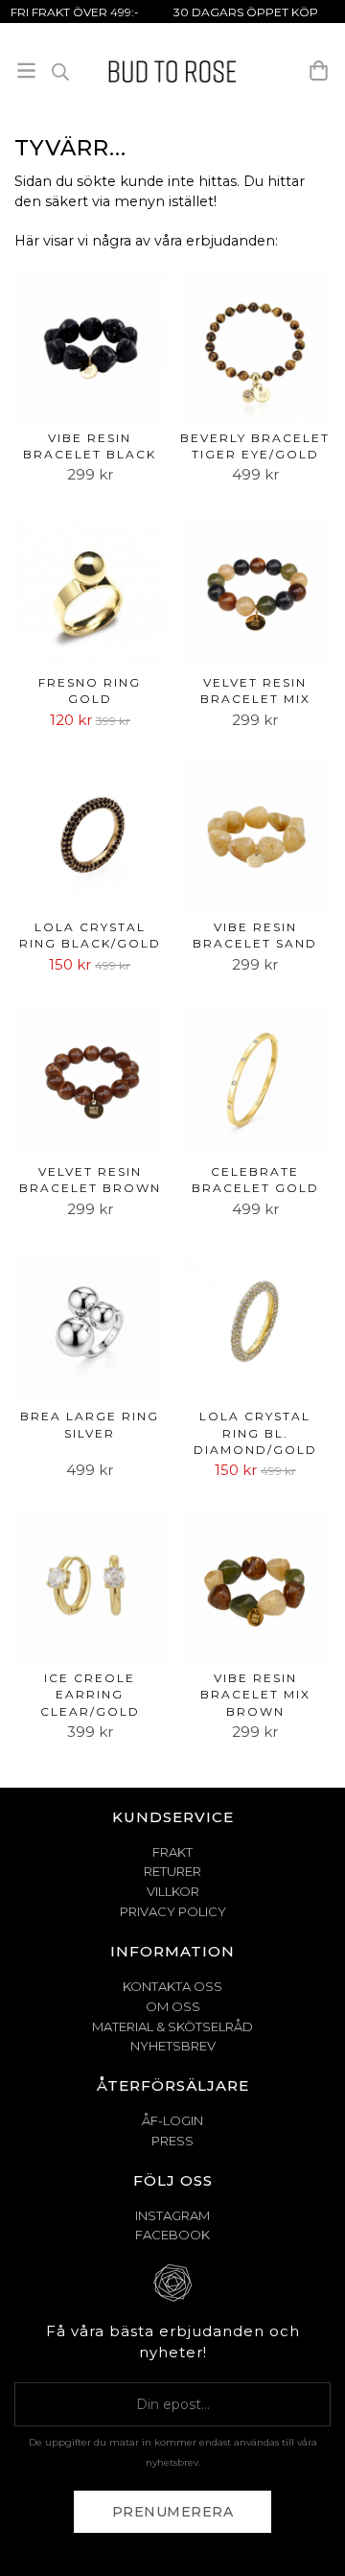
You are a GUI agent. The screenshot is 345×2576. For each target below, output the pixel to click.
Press (172, 2141)
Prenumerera (173, 2512)
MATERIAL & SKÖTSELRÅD (172, 2026)
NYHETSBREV (173, 2046)
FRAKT (172, 1852)
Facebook (172, 2235)
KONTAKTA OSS (172, 1986)
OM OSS (173, 2006)
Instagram (172, 2215)
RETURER (172, 1871)
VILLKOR (173, 1891)
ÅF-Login (172, 2120)
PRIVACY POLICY (173, 1911)
